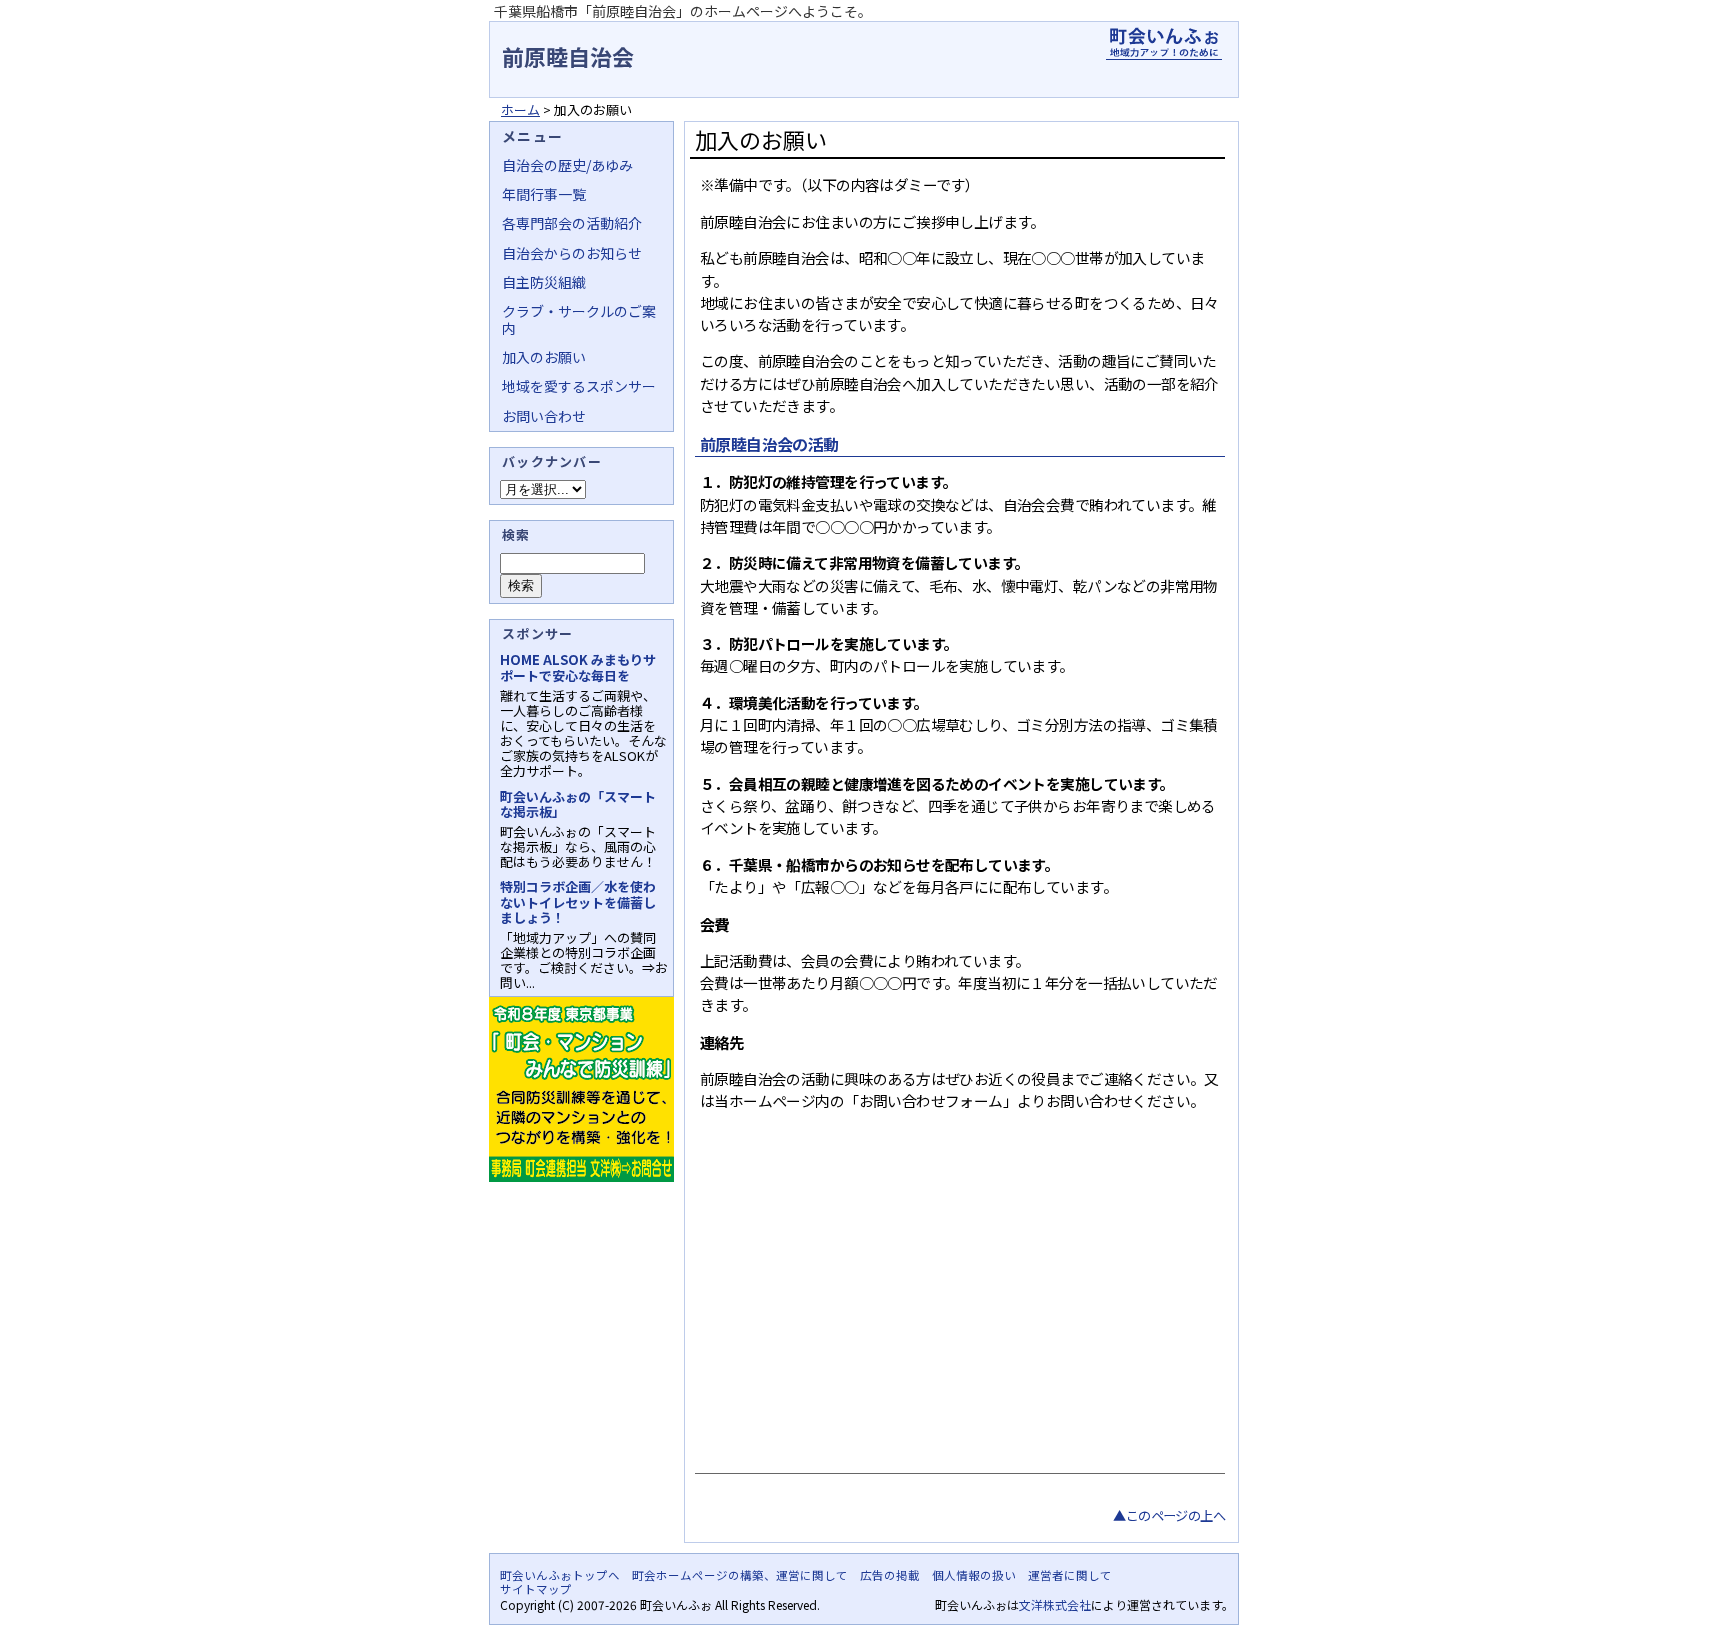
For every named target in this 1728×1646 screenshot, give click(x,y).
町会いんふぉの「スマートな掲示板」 (578, 804)
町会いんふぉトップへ (560, 1575)
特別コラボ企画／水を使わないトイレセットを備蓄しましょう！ (578, 901)
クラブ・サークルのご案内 (579, 319)
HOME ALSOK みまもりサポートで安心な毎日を (578, 667)
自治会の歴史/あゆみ (567, 165)
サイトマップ (536, 1589)
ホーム (520, 109)
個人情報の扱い (974, 1575)
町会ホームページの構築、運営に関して (740, 1575)
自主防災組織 (544, 282)
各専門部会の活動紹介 (572, 223)
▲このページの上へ (1169, 1515)
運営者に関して (1070, 1575)
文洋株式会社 (1055, 1604)
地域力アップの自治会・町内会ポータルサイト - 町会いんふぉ (1164, 44)
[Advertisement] (957, 1313)
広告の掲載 (890, 1575)
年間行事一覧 (544, 194)
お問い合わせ (544, 416)
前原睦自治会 (568, 56)
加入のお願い (544, 357)
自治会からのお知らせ (572, 253)
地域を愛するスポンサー (579, 386)
